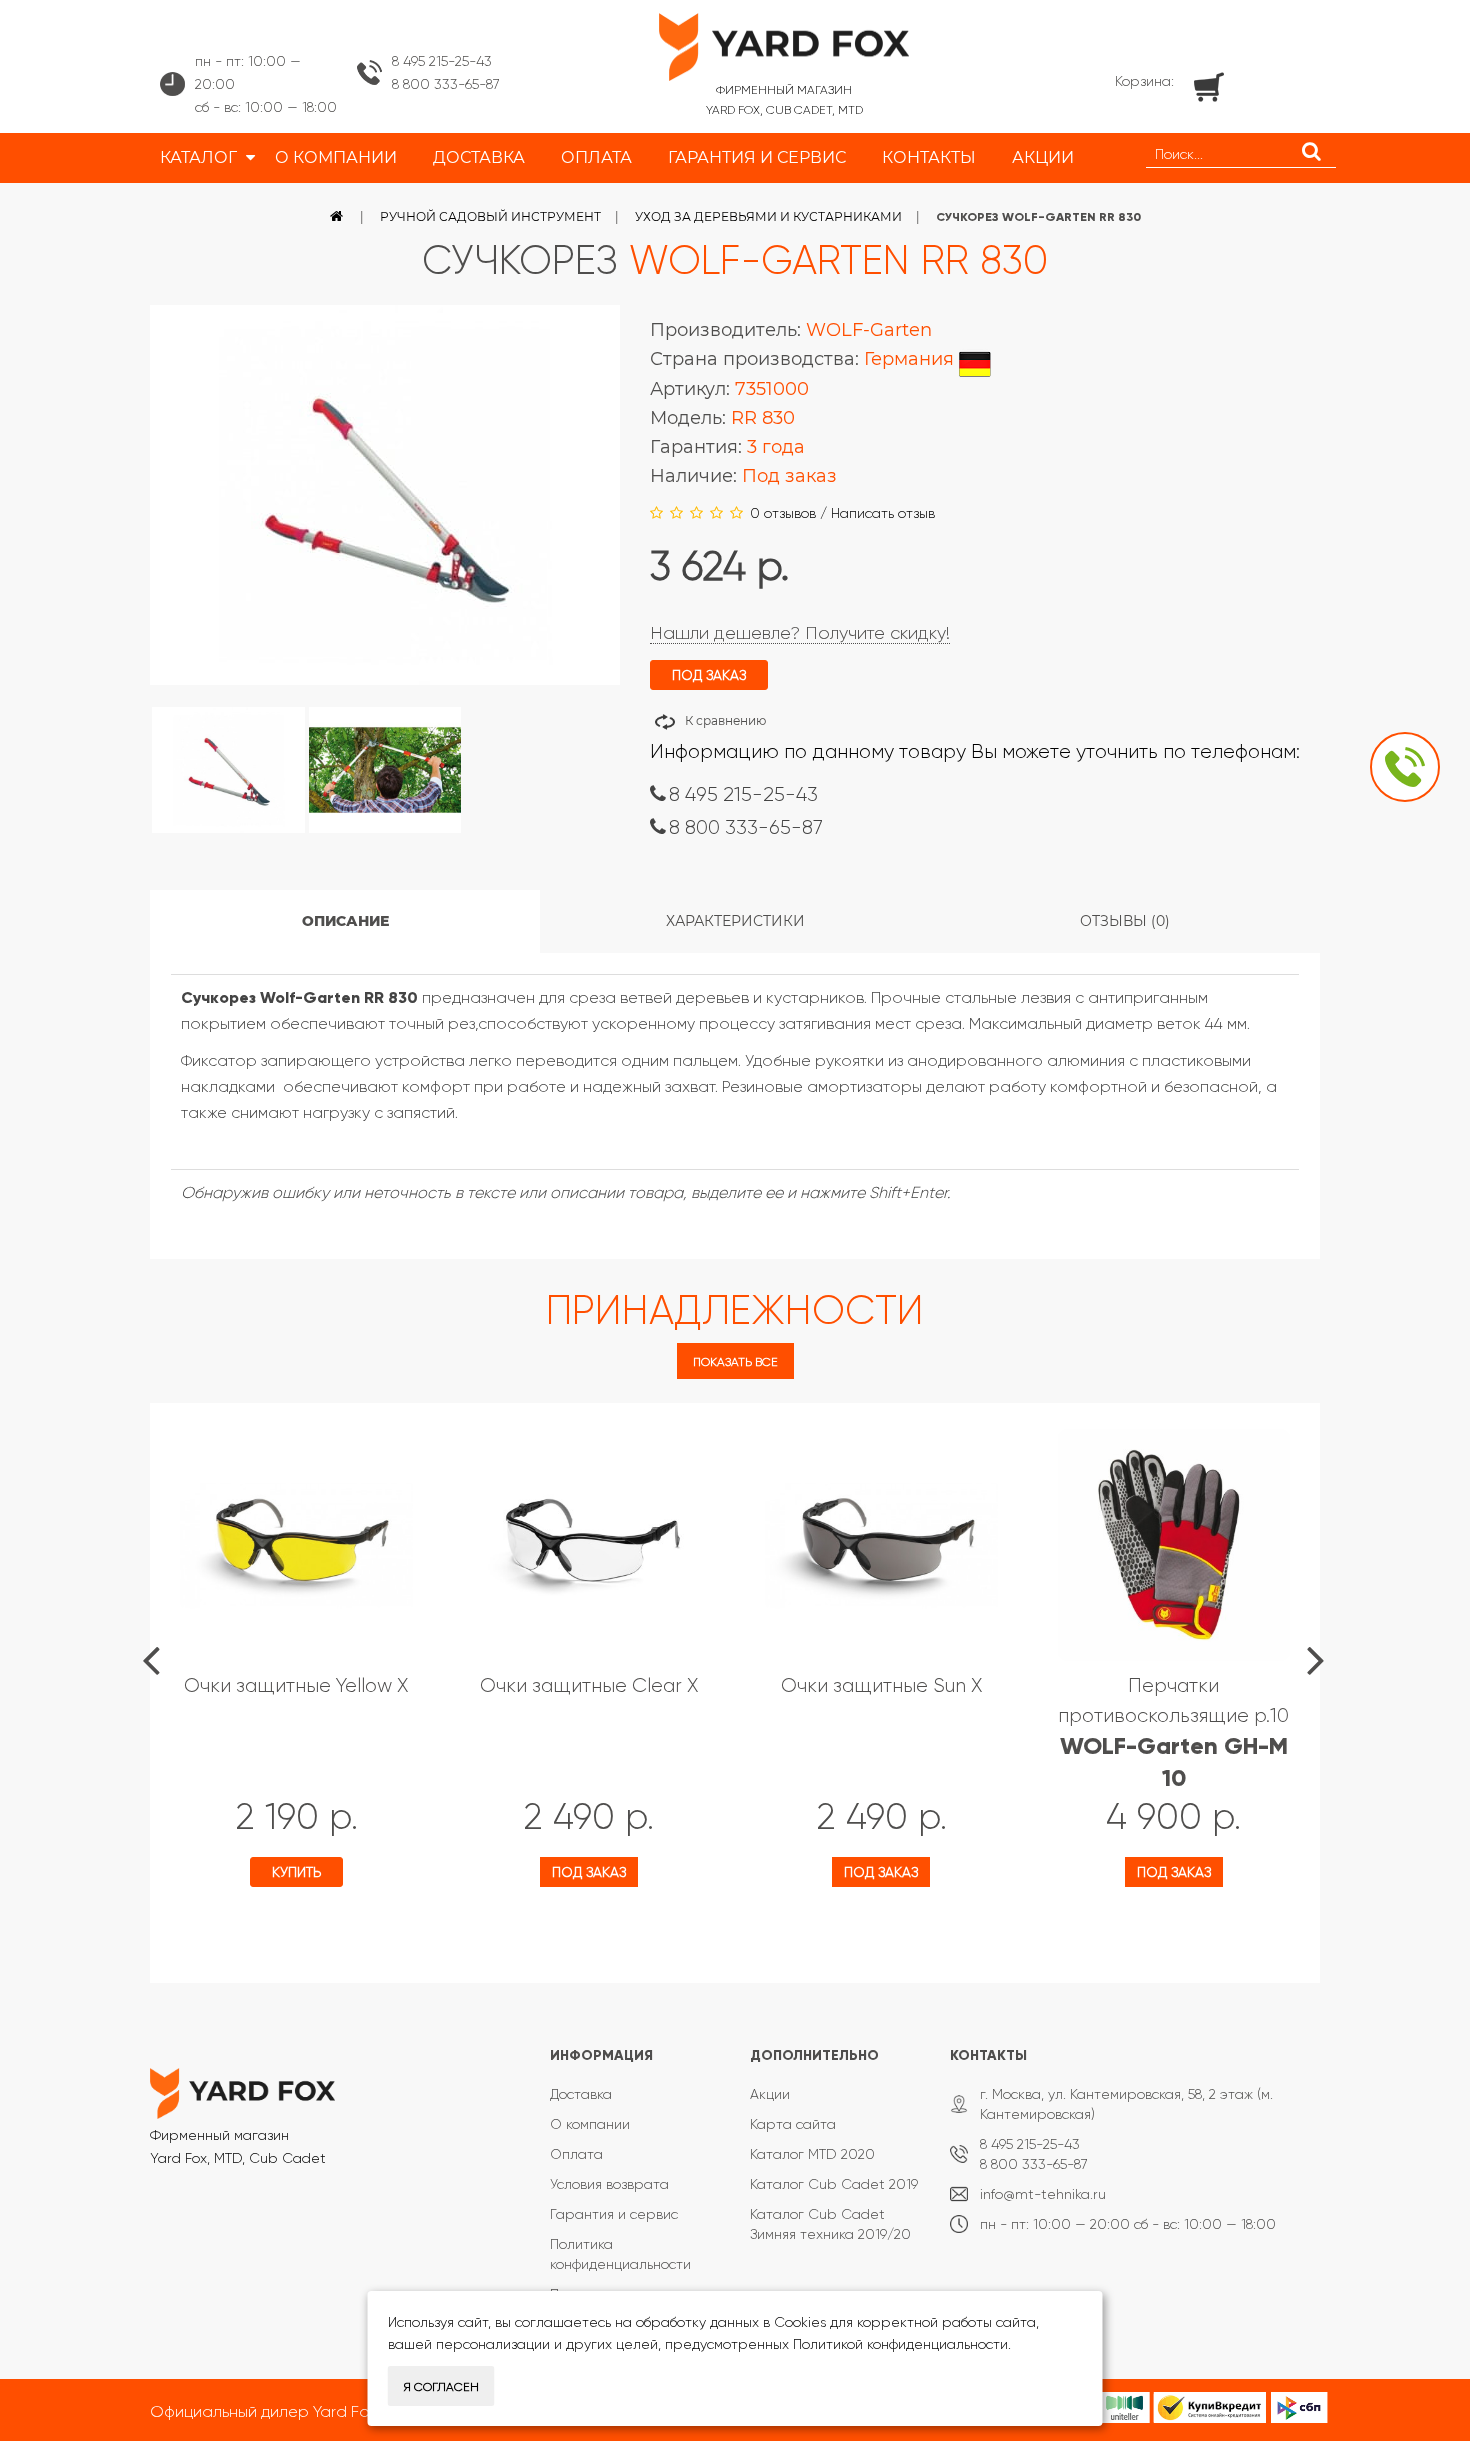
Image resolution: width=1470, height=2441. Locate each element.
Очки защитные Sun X (881, 1685)
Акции (770, 2094)
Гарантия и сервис (614, 2214)
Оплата (576, 2154)
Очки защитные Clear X (589, 1685)
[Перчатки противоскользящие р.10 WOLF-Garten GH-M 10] (1174, 1545)
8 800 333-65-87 (446, 84)
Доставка (581, 2094)
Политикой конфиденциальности (900, 2344)
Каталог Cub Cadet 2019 (834, 2184)
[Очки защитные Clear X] (589, 1545)
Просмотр (243, 1930)
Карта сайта (793, 2124)
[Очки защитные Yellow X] (296, 1545)
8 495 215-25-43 (442, 61)
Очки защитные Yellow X (296, 1685)
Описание (345, 921)
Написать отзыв (883, 513)
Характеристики (735, 921)
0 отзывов (783, 513)
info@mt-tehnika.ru (1043, 2194)
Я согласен (441, 2387)
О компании (590, 2124)
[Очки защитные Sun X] (881, 1545)
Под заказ (589, 1872)
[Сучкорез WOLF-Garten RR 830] (228, 770)
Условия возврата (609, 2184)
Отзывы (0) (1125, 921)
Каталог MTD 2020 (812, 2154)
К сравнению (725, 720)
